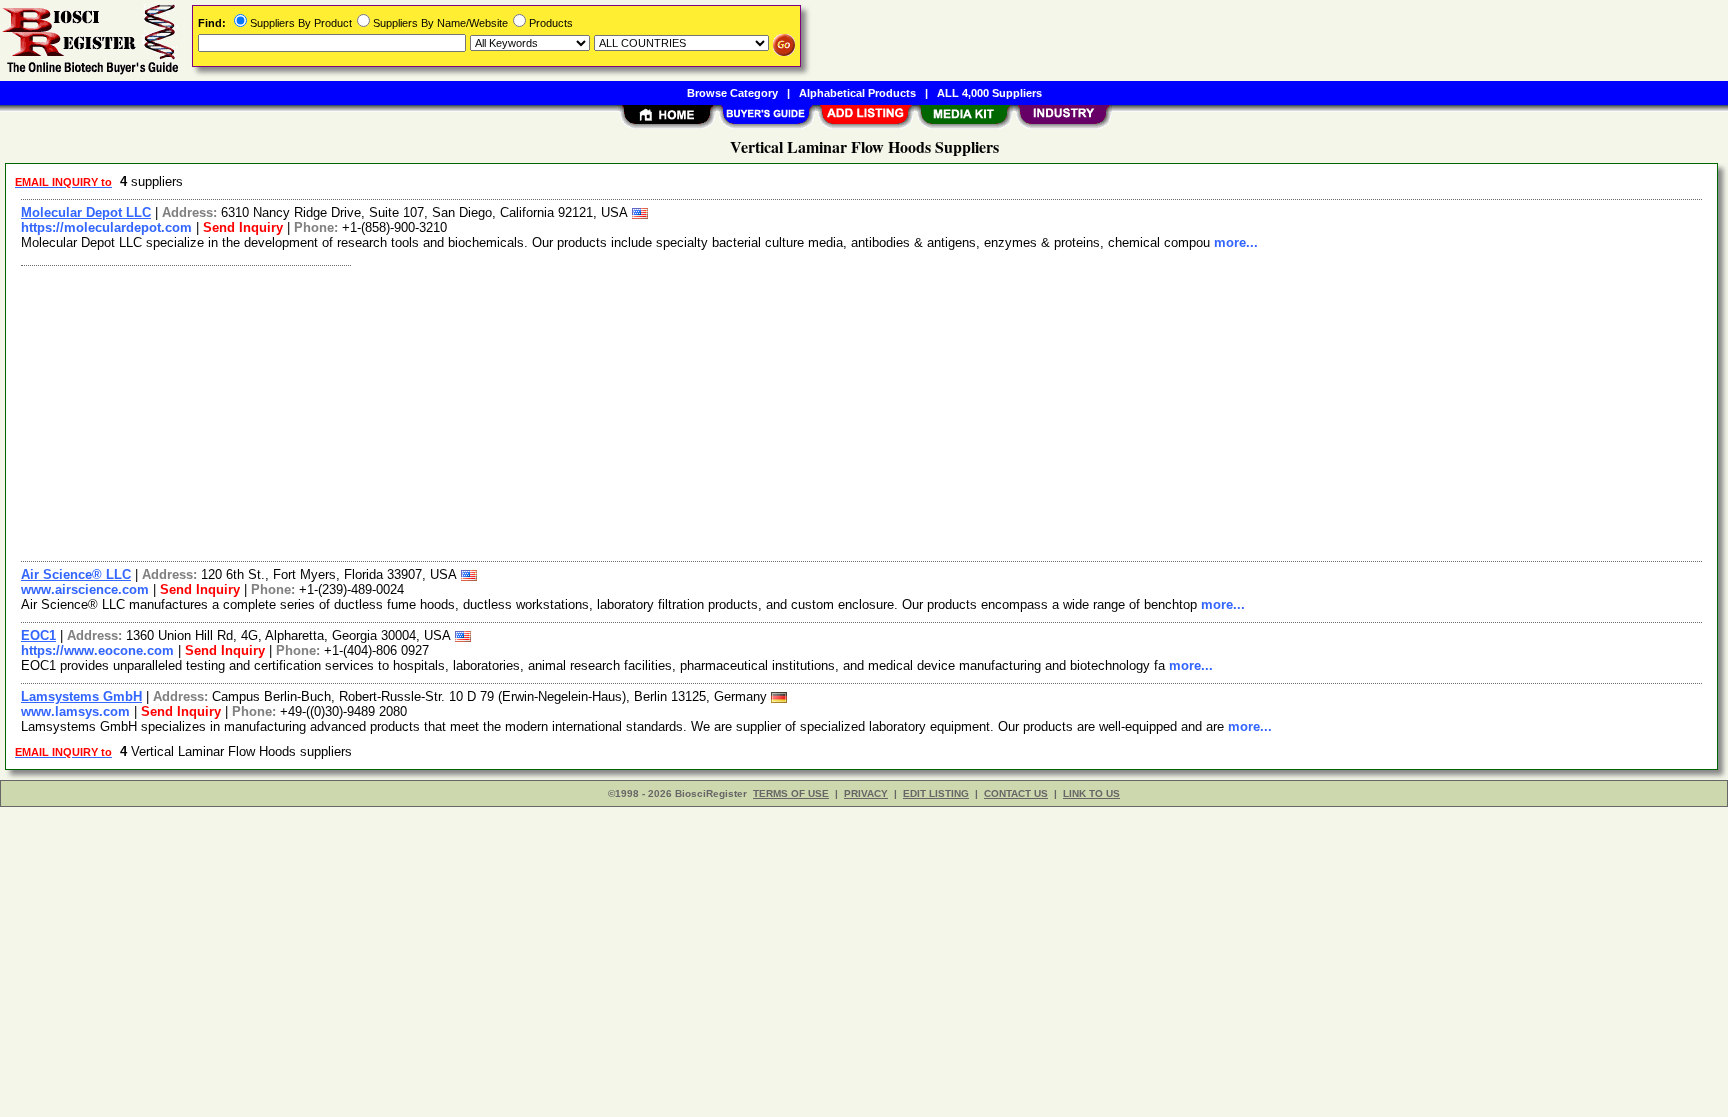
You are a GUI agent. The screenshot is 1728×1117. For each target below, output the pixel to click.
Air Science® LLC (76, 574)
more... (1236, 242)
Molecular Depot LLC (86, 212)
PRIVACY (866, 793)
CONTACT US (1016, 793)
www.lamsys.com (75, 711)
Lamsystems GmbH (81, 696)
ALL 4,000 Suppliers (989, 93)
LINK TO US (1091, 793)
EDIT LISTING (936, 793)
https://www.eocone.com (97, 650)
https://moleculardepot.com (106, 227)
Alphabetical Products (857, 93)
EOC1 (38, 635)
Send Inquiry (243, 227)
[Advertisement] (613, 411)
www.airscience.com (85, 589)
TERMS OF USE (791, 793)
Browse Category (732, 93)
